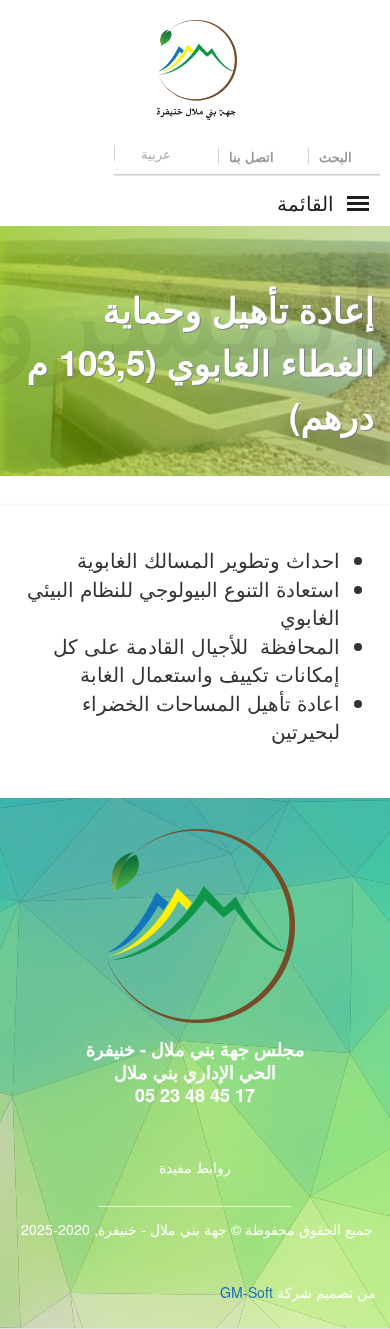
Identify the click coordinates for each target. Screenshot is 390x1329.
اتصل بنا (253, 156)
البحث (337, 156)
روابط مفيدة (195, 1167)
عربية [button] (156, 153)
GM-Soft (246, 1292)
